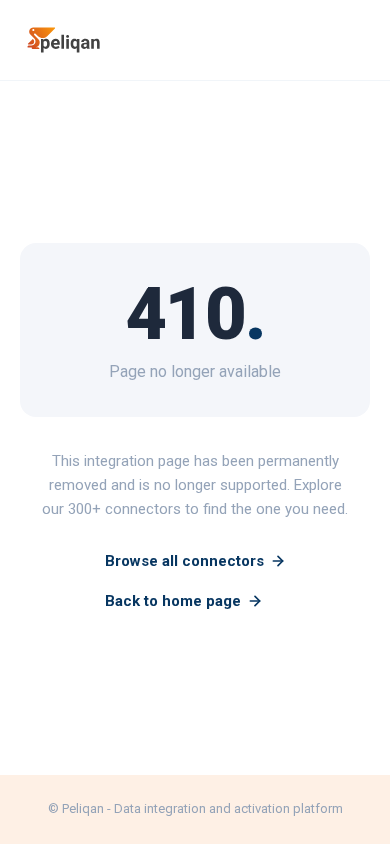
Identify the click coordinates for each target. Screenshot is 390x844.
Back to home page (173, 601)
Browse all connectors (184, 561)
